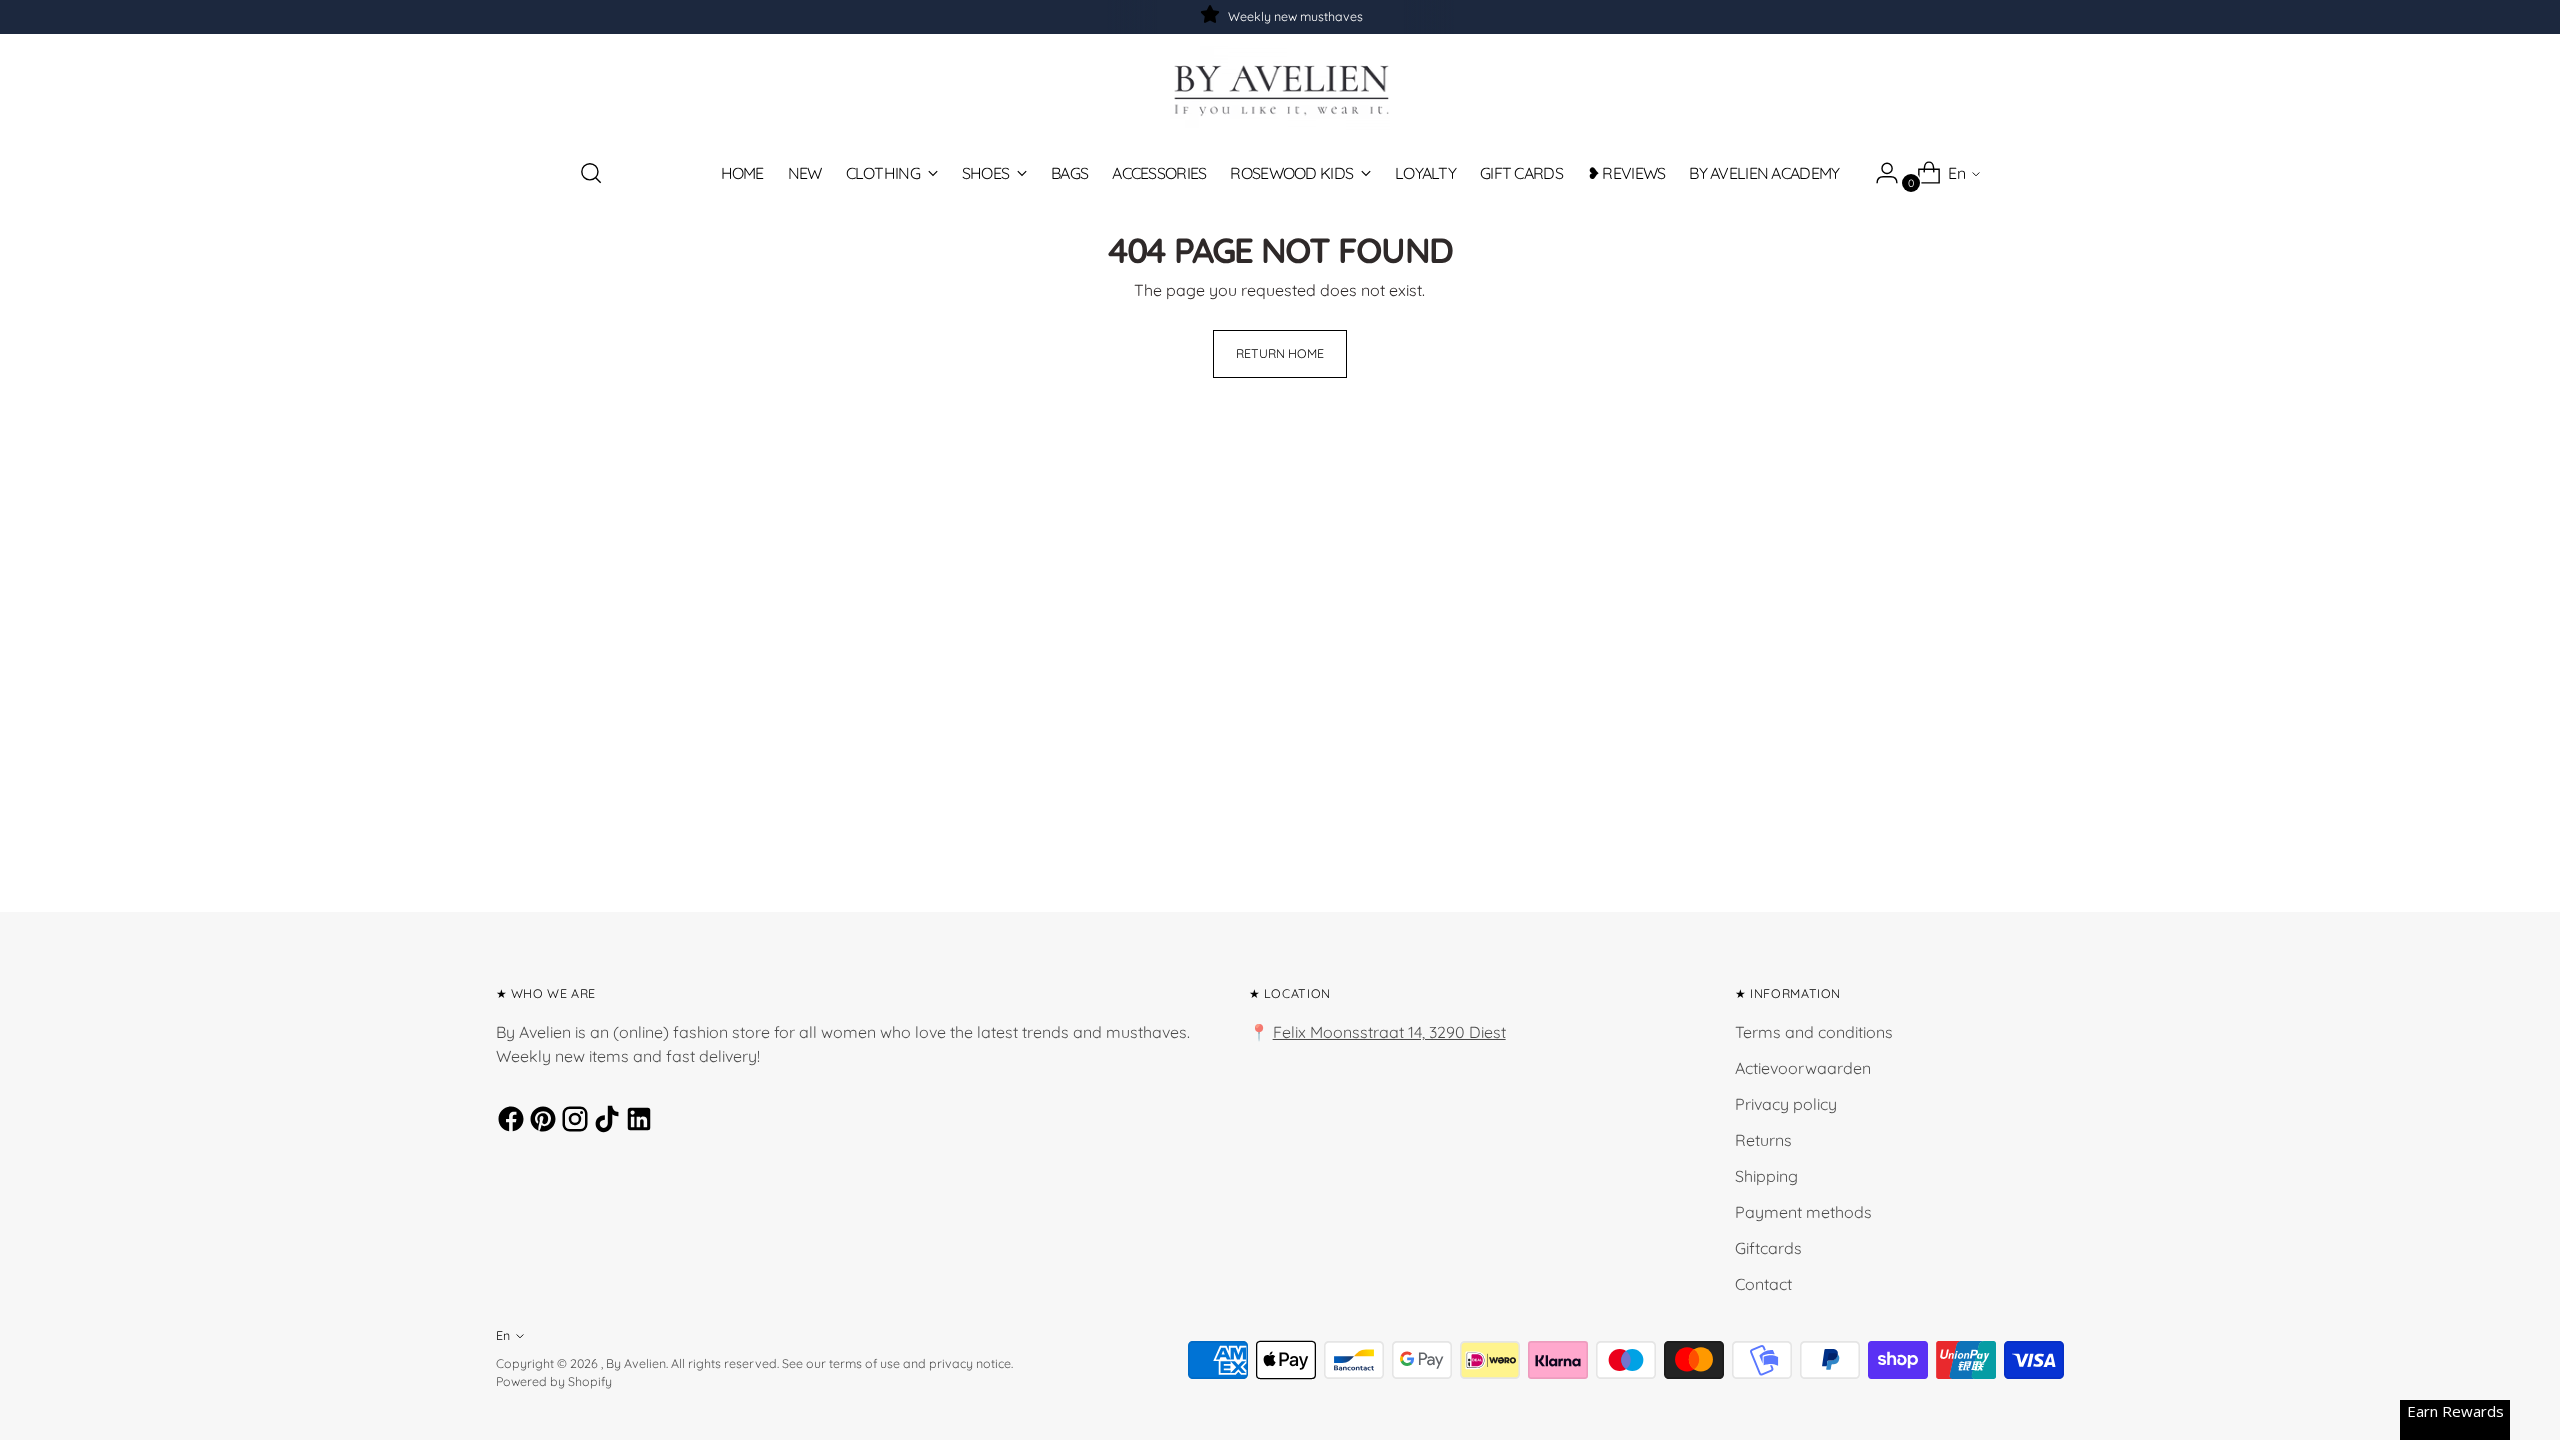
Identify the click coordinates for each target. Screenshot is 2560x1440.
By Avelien (636, 1363)
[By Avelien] (1280, 88)
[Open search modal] (591, 173)
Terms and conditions (1814, 1032)
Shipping (1766, 1176)
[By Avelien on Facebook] (508, 1122)
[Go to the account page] (1879, 173)
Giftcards (1768, 1248)
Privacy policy (1786, 1104)
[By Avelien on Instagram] (572, 1122)
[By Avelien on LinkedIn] (636, 1122)
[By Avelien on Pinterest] (540, 1122)
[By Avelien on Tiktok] (604, 1122)
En (1957, 173)
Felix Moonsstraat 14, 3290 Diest (1389, 1032)
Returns (1763, 1140)
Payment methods (1803, 1212)
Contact (1763, 1284)
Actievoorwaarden (1803, 1068)
